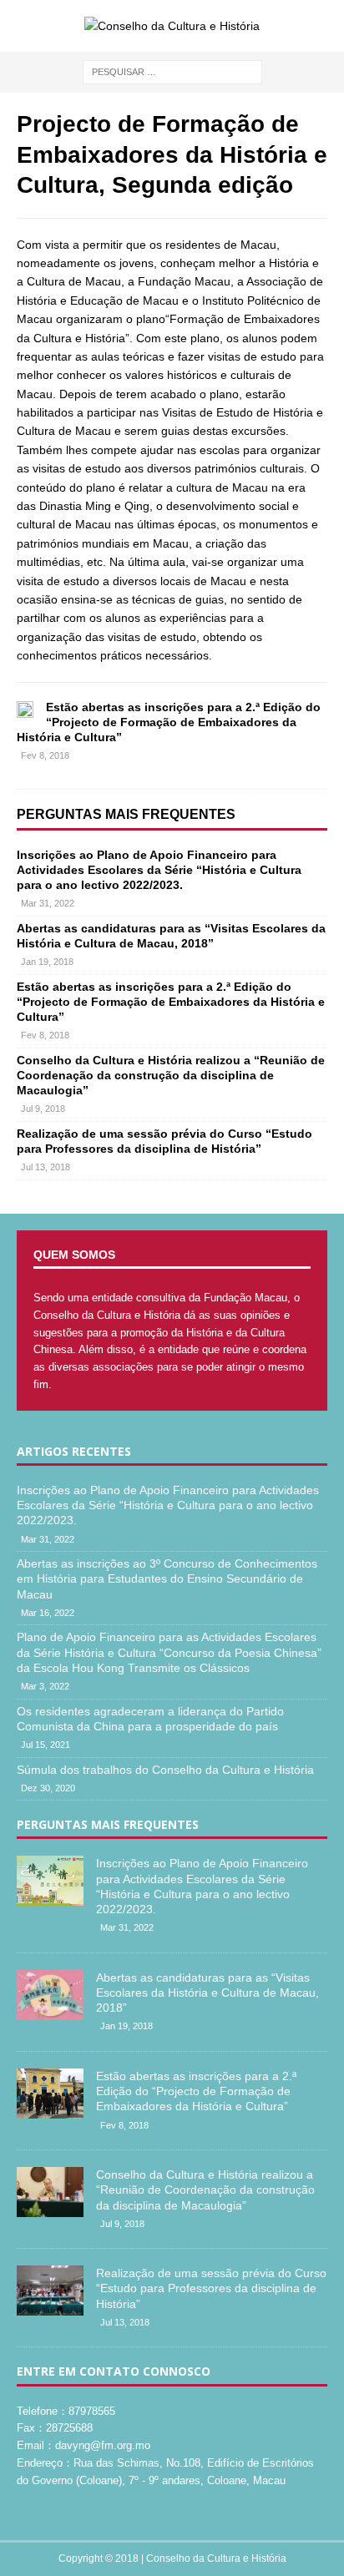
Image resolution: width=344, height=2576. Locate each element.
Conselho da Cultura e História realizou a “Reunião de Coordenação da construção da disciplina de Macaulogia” (171, 1075)
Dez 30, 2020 (48, 1788)
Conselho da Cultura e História (216, 2558)
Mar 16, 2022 (48, 1613)
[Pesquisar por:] (172, 72)
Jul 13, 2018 (46, 1167)
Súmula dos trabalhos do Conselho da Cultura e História (165, 1770)
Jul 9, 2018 (43, 1109)
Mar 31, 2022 (48, 903)
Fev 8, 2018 (45, 755)
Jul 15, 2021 (46, 1745)
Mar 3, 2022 (45, 1686)
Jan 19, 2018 (47, 962)
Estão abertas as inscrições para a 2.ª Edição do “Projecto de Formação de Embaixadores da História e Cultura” (169, 722)
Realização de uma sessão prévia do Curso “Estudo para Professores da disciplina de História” (211, 2288)
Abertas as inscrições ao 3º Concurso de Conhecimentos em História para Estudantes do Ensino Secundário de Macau (167, 1578)
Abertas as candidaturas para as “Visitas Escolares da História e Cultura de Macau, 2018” (207, 1993)
